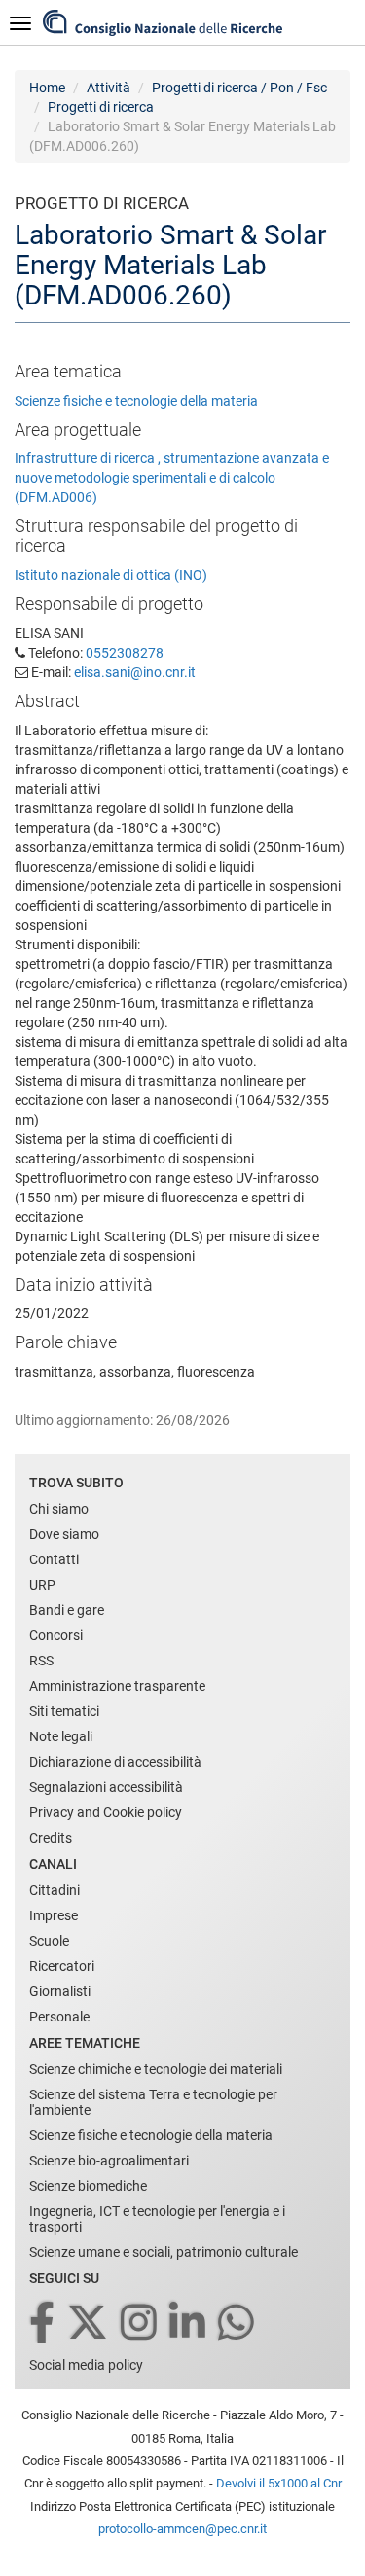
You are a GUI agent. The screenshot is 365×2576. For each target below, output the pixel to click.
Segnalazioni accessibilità (106, 1787)
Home (47, 88)
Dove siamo (64, 1534)
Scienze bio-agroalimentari (109, 2161)
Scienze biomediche (88, 2186)
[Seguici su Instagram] (140, 2324)
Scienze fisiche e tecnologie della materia (136, 401)
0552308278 (125, 653)
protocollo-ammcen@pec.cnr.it (182, 2529)
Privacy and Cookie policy (106, 1812)
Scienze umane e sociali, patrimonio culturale (164, 2252)
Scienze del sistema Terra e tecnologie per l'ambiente (153, 2102)
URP (42, 1585)
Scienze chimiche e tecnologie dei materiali (156, 2069)
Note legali (61, 1736)
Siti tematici (64, 1711)
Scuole (49, 1941)
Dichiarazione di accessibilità (115, 1762)
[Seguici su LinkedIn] (189, 2324)
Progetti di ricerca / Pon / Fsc (239, 88)
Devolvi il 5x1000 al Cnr (279, 2483)
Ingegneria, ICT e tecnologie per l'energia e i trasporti (157, 2219)
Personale (59, 2017)
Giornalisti (60, 1991)
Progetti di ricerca (101, 107)
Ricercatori (62, 1966)
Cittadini (55, 1890)
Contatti (54, 1559)
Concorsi (56, 1635)
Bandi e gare (67, 1610)
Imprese (54, 1915)
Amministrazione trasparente (117, 1686)
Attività (109, 88)
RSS (41, 1661)
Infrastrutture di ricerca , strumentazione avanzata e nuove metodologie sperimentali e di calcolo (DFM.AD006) (172, 478)
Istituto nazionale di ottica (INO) (111, 575)
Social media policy (86, 2365)
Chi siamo (59, 1509)
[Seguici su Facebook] (43, 2324)
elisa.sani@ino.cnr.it (135, 672)
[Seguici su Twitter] (89, 2324)
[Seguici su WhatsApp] (237, 2324)
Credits (51, 1838)
